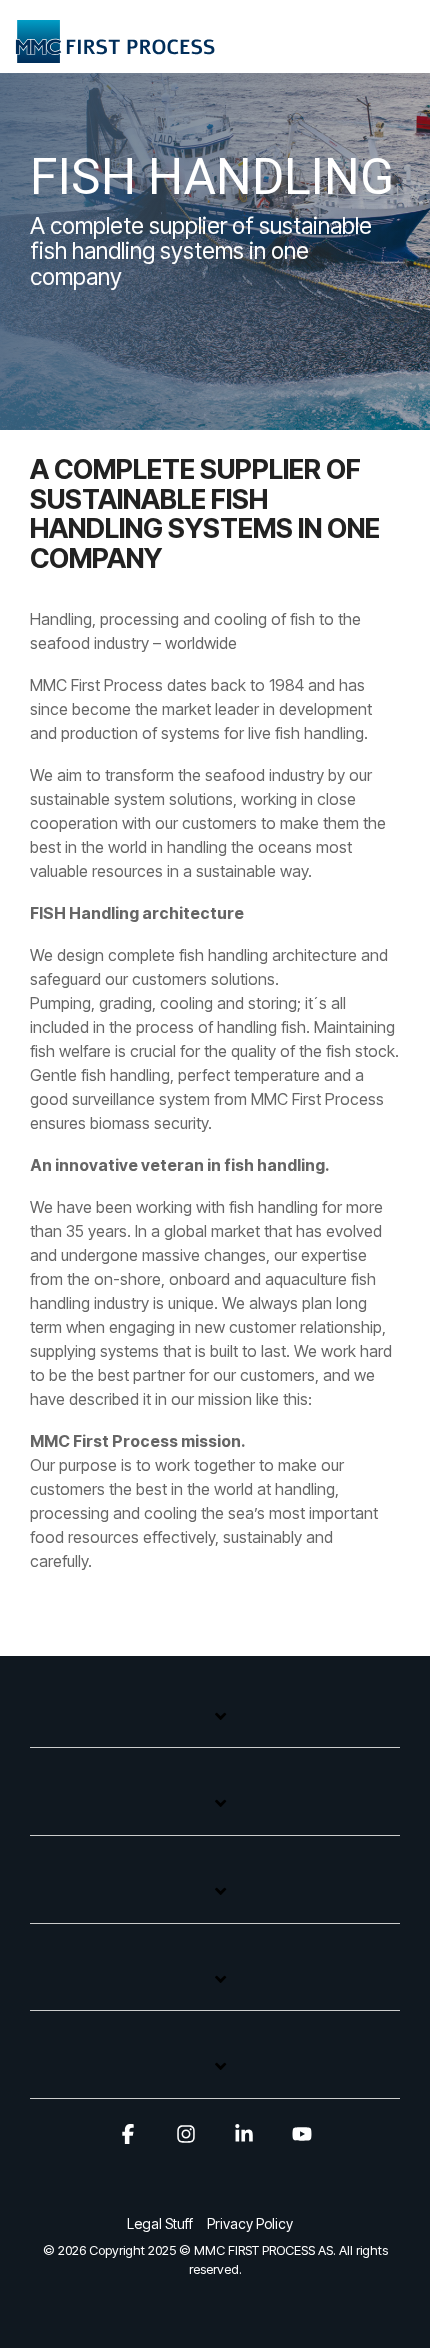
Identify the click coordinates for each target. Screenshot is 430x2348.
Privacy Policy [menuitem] (250, 2223)
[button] (400, 36)
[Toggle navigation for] (215, 1727)
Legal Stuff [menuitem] (160, 2223)
